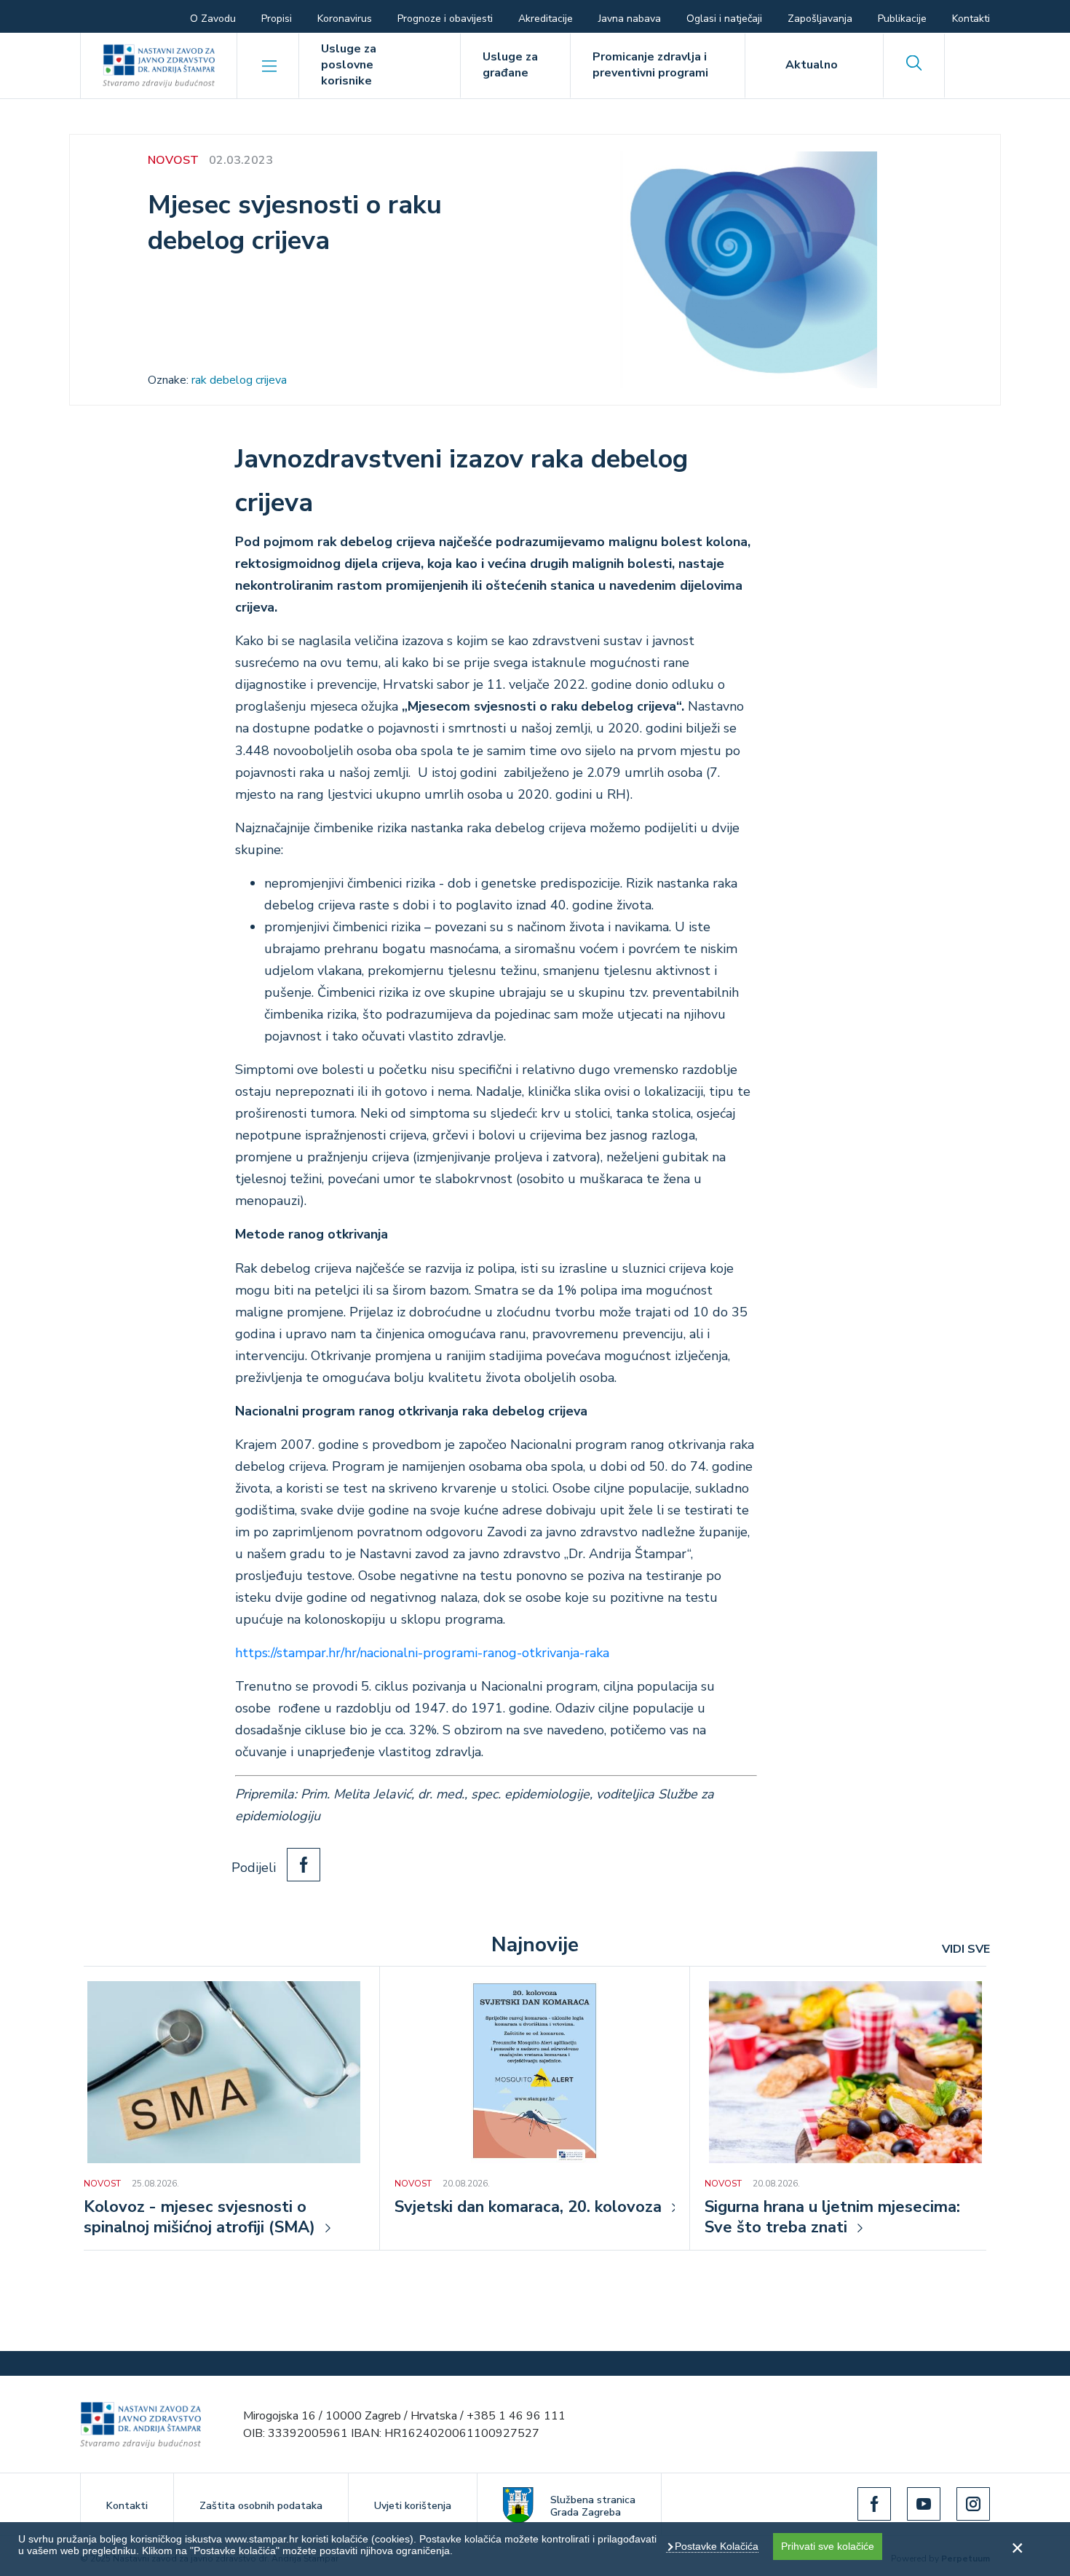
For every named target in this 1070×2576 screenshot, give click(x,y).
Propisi (277, 19)
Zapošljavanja (820, 19)
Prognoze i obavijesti (445, 19)
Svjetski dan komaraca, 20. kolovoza (528, 2208)
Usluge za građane (510, 65)
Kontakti (971, 19)
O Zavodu (213, 19)
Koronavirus (345, 19)
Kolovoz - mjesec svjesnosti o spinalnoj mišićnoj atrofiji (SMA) (199, 2218)
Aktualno (812, 65)
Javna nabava (630, 19)
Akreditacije (546, 19)
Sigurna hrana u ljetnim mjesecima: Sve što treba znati (832, 2218)
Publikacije (902, 19)
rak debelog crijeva (239, 380)
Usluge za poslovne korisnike (349, 65)
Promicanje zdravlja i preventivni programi (650, 65)
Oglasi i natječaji (724, 19)
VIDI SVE (966, 1949)
